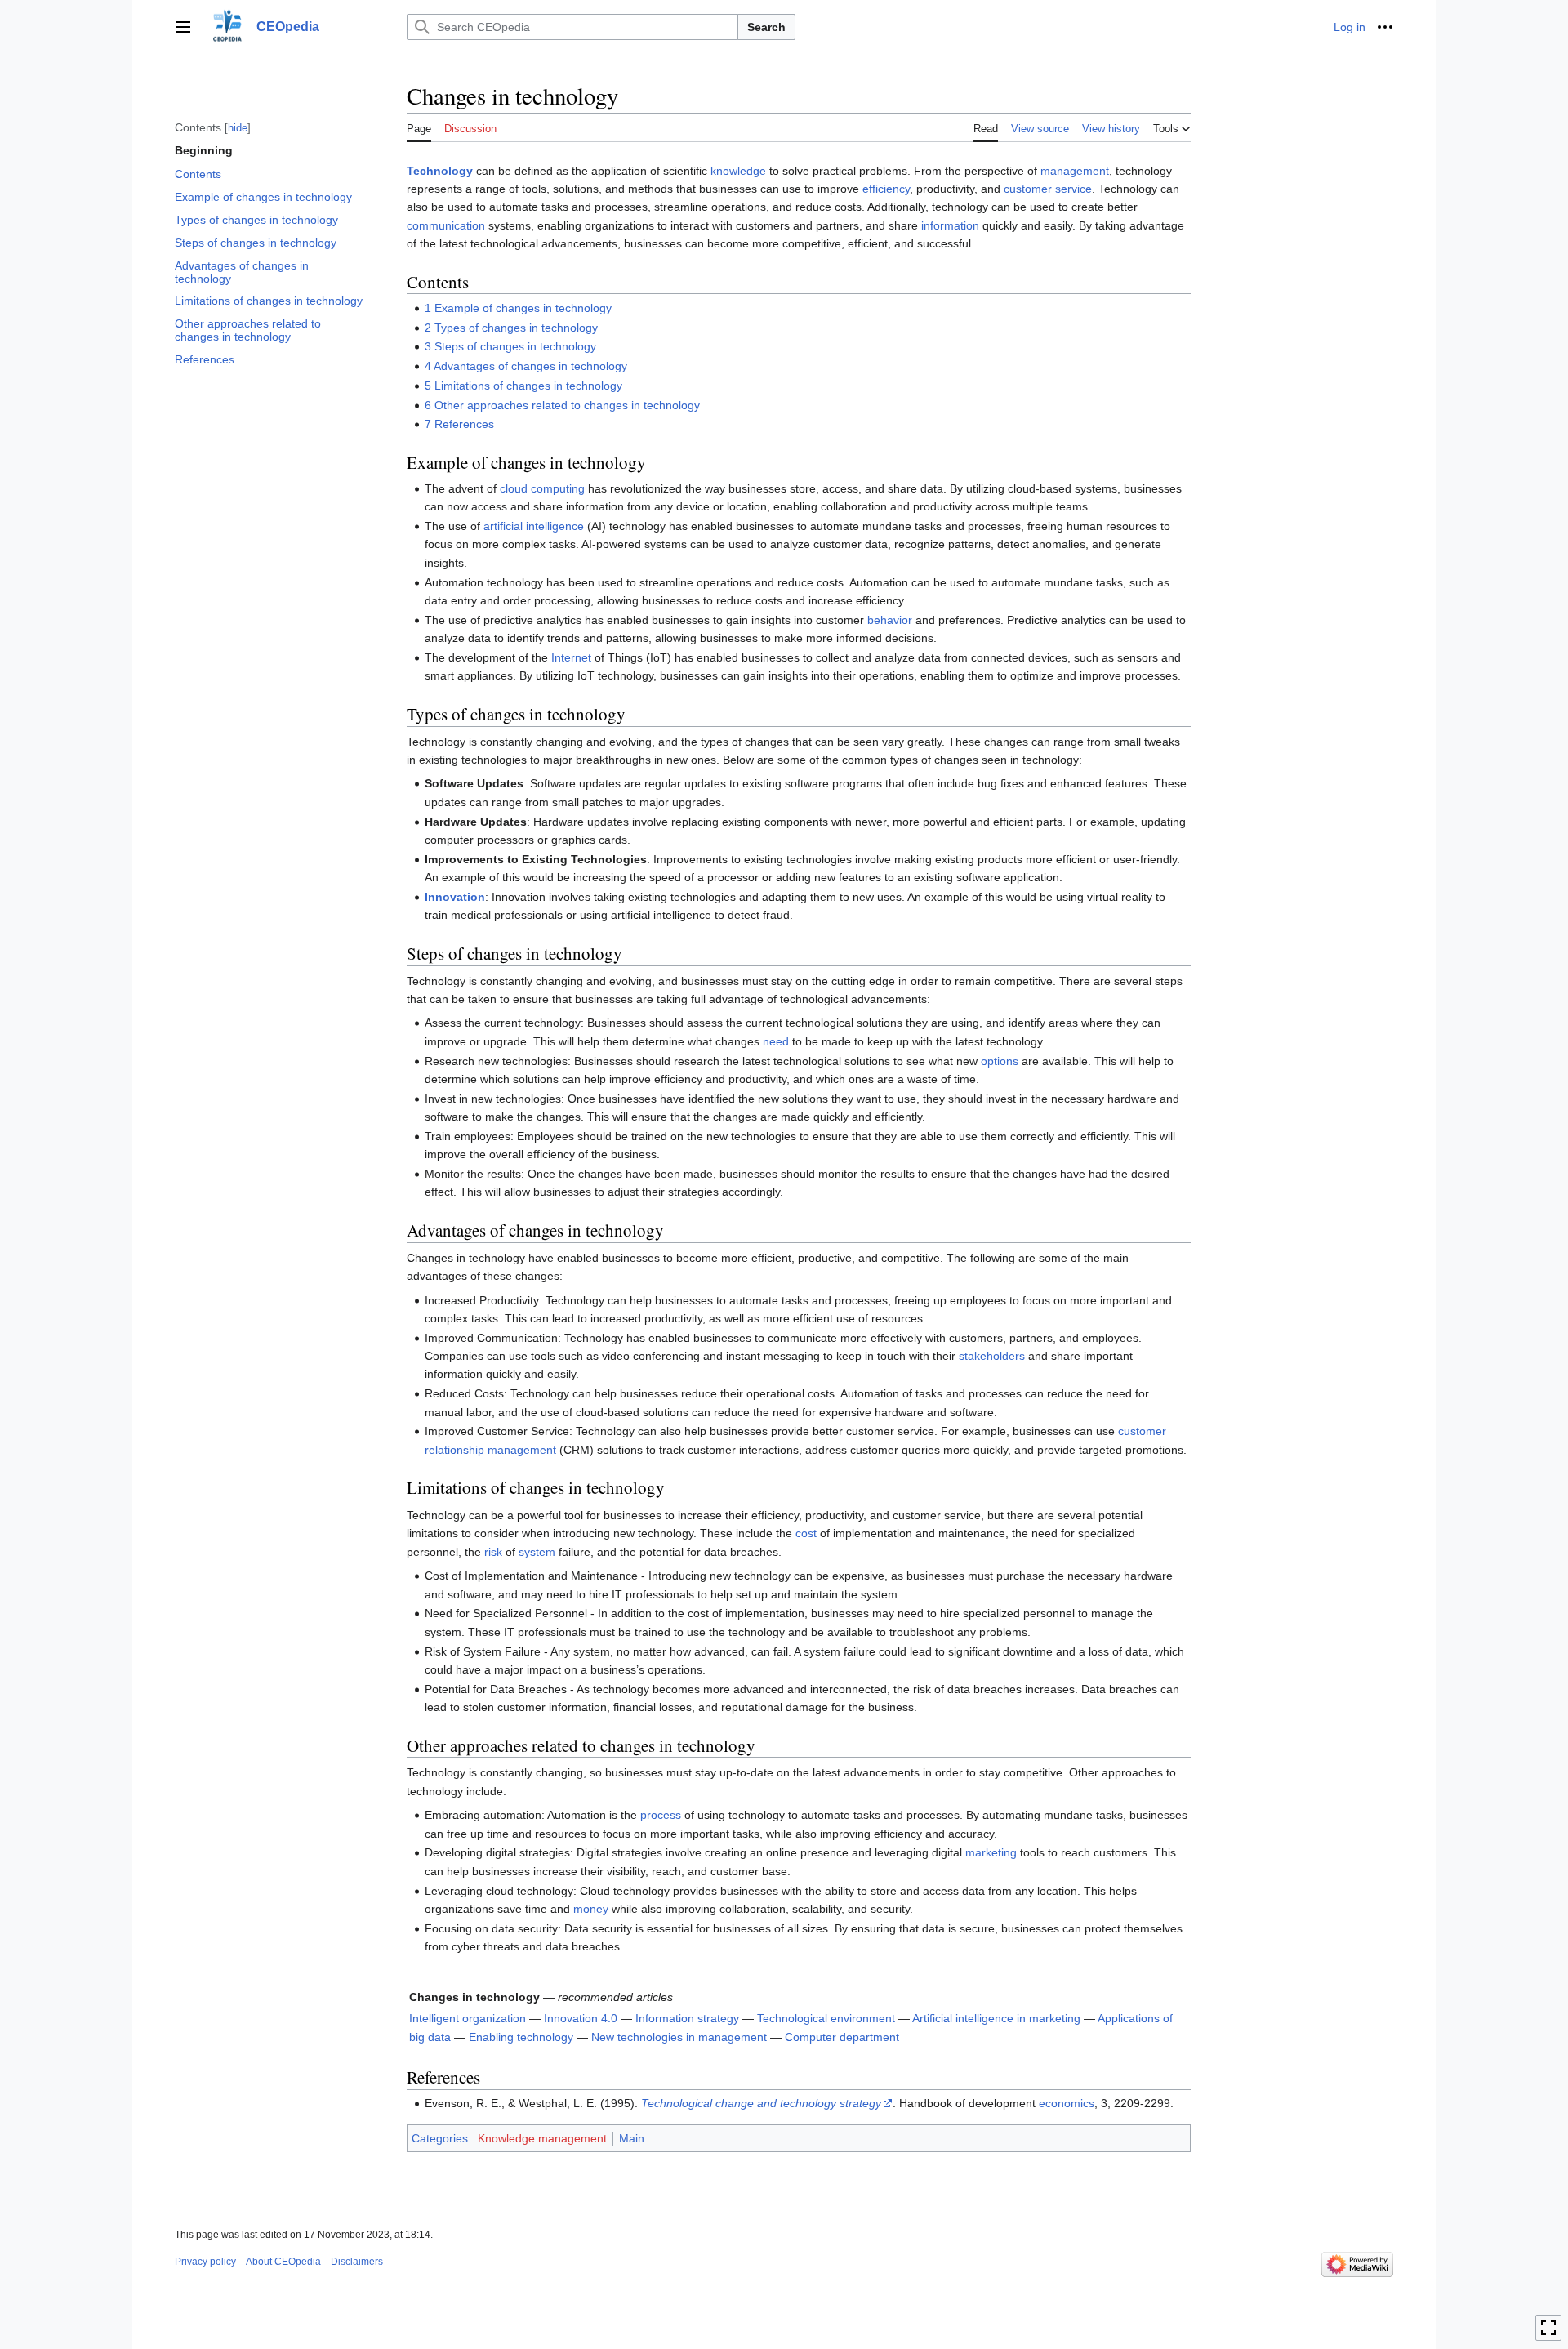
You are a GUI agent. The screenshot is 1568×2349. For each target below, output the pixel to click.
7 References (459, 424)
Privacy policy (205, 2262)
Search (766, 27)
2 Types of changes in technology (511, 328)
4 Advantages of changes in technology (526, 366)
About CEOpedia (283, 2262)
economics (1067, 2103)
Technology (440, 171)
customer (1028, 189)
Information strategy (687, 2018)
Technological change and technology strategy (761, 2103)
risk (493, 1552)
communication (446, 225)
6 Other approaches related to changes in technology (562, 405)
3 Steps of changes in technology (510, 346)
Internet (571, 657)
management (1075, 171)
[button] (183, 27)
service (1074, 189)
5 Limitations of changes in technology (523, 386)
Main (632, 2138)
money (591, 1909)
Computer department (842, 2037)
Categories (440, 2138)
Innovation (455, 897)
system (537, 1552)
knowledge (738, 171)
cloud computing (542, 488)
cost (806, 1533)
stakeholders (992, 1356)
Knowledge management (542, 2138)
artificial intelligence (534, 526)
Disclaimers (357, 2262)
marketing (991, 1852)
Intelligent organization (468, 2018)
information (950, 225)
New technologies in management (679, 2037)
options (1000, 1061)
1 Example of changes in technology (518, 308)
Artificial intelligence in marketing (996, 2018)
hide (238, 127)
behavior (890, 620)
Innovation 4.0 (581, 2018)
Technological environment (826, 2018)
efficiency (886, 189)
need (776, 1041)
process (661, 1815)
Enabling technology (521, 2037)
